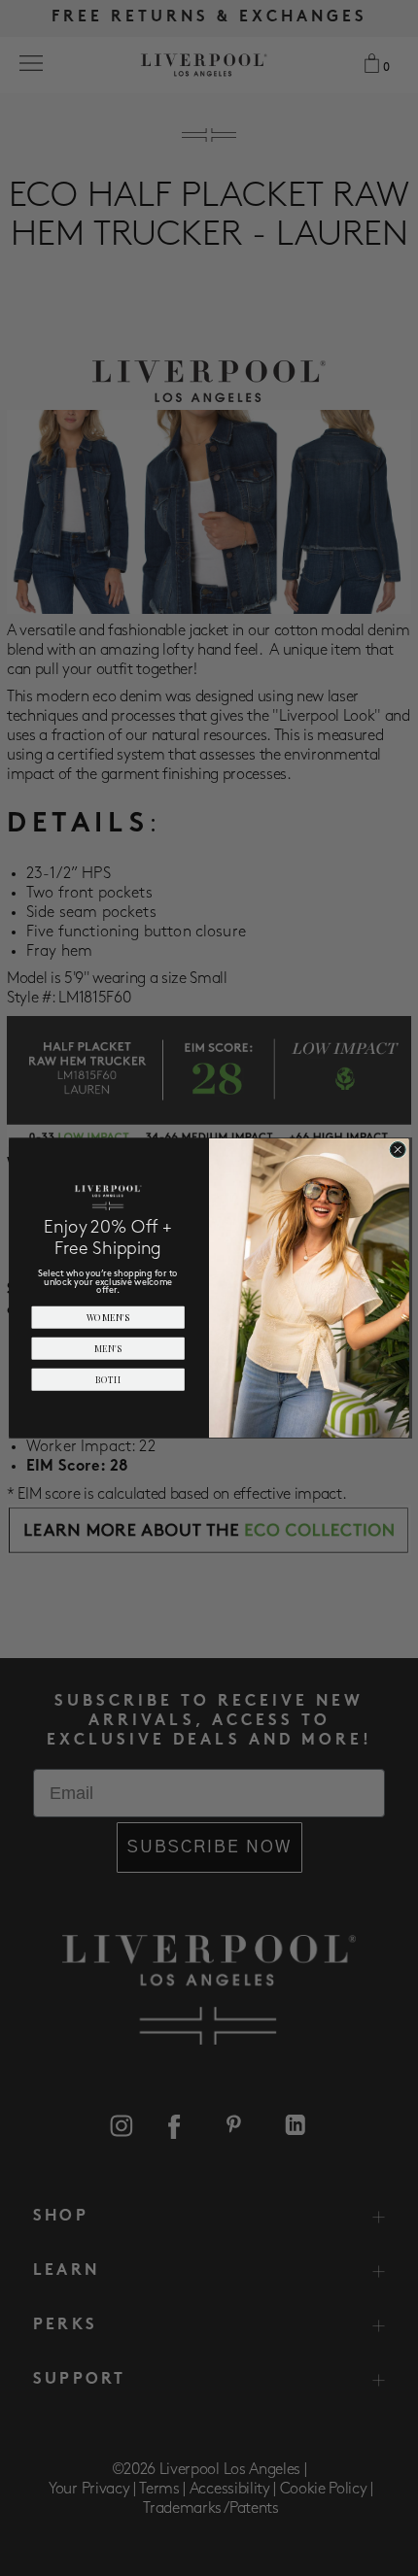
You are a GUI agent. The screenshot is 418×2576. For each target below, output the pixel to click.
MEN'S (108, 1348)
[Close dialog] (398, 1150)
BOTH (108, 1379)
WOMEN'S (108, 1317)
